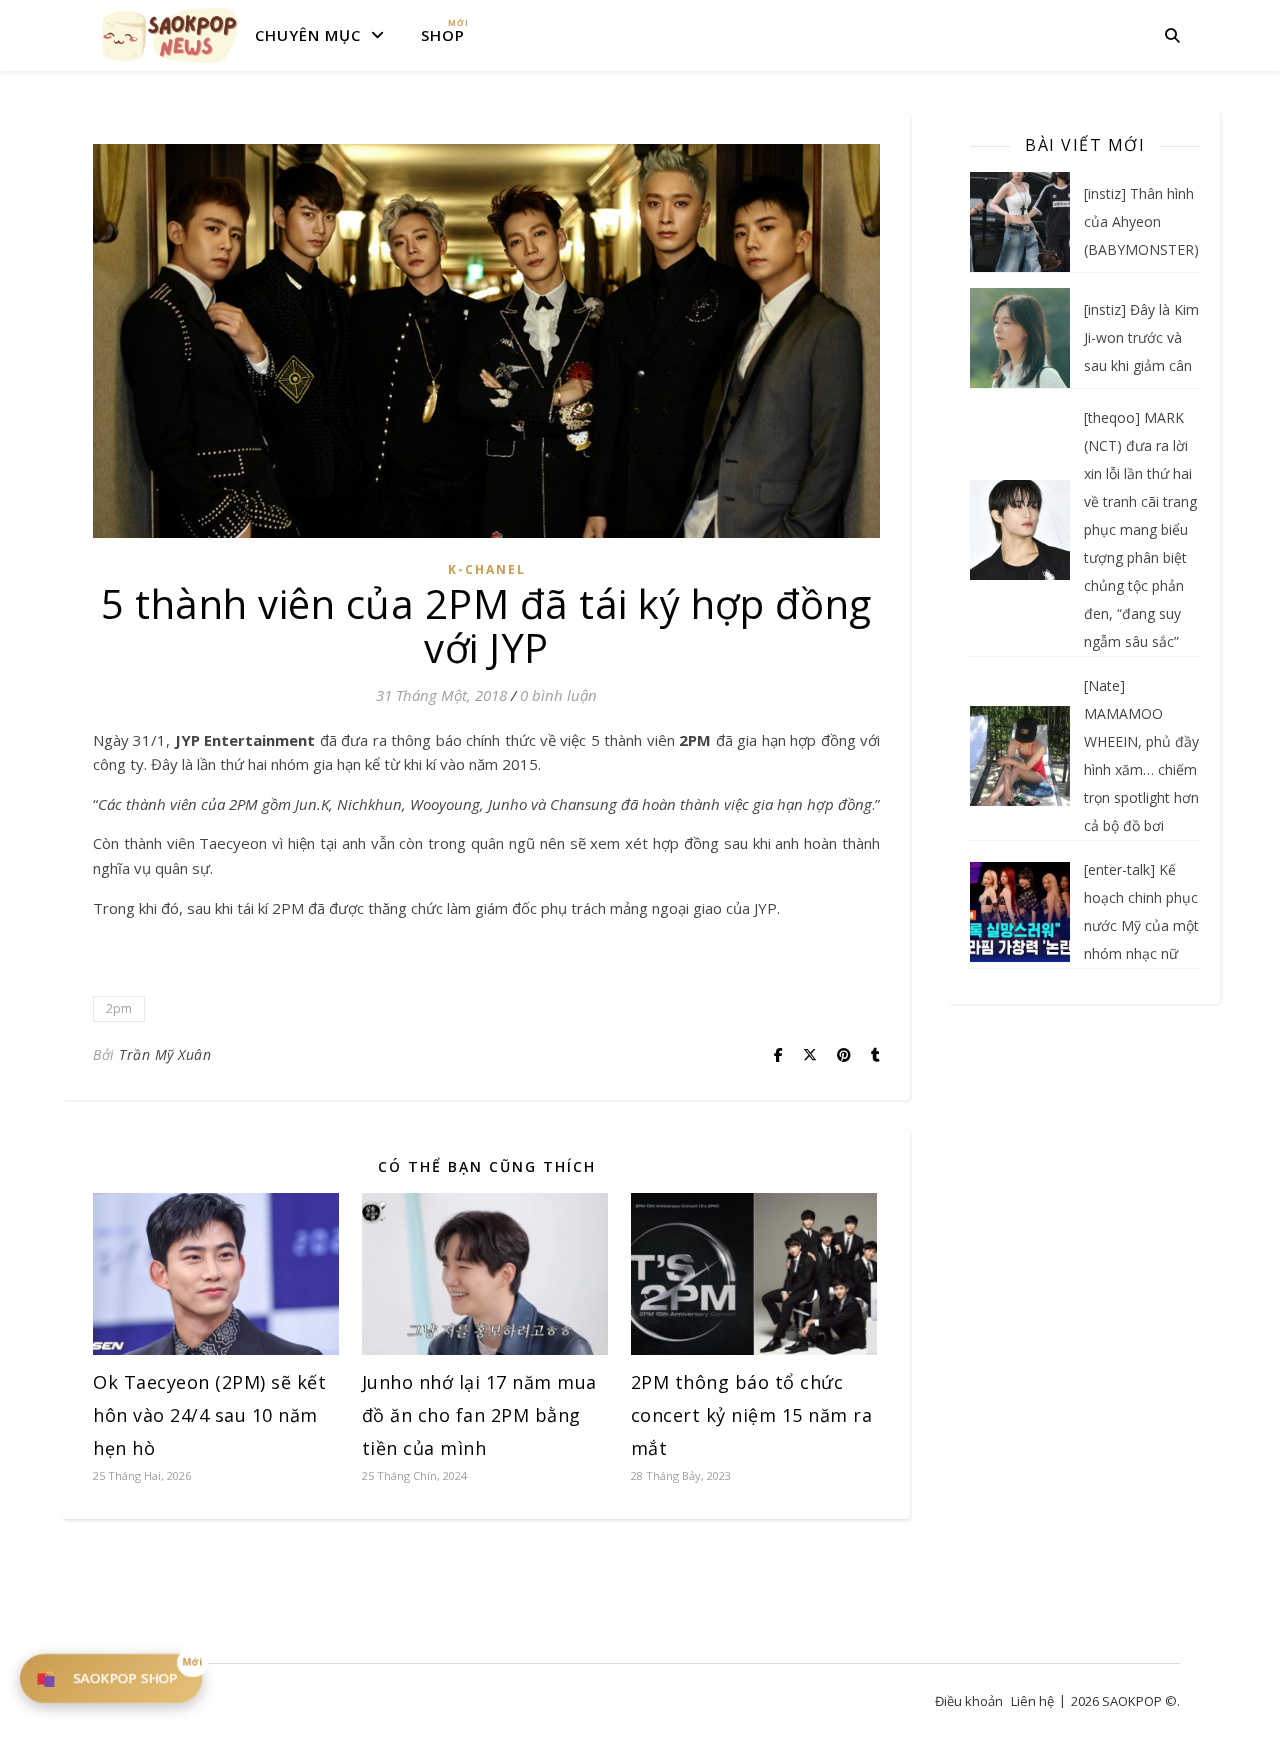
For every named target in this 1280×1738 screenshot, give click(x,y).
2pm (119, 1008)
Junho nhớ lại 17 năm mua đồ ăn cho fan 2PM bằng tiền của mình (479, 1415)
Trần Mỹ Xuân (165, 1054)
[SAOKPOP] (170, 35)
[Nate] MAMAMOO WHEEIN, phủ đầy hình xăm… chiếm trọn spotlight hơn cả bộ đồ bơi (1141, 755)
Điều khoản (969, 1701)
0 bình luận (558, 695)
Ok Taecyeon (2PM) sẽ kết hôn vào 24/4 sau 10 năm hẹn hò (209, 1415)
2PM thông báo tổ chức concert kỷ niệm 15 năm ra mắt (752, 1415)
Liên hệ (1032, 1701)
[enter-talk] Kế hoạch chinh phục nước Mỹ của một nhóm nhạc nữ (1141, 911)
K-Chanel (487, 569)
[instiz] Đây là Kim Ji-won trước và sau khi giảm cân (1141, 337)
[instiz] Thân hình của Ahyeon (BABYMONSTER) (1141, 221)
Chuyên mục (308, 35)
